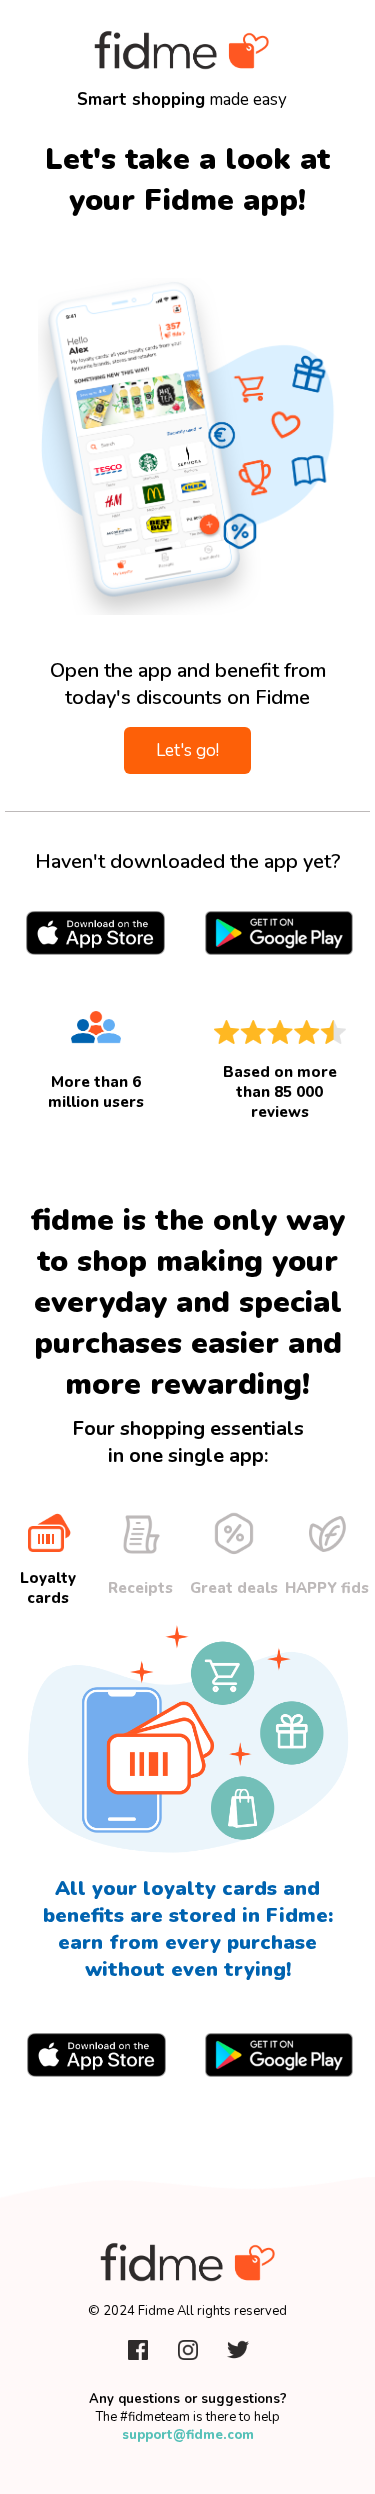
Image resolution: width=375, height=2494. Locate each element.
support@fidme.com (188, 2435)
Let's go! (187, 750)
